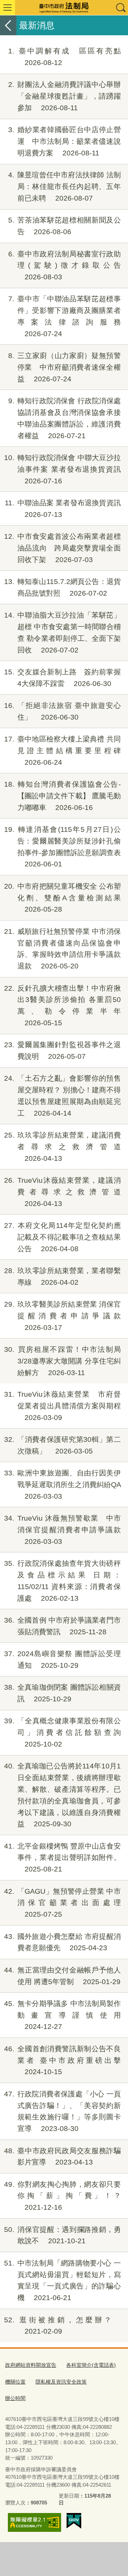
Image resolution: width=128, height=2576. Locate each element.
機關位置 (15, 2382)
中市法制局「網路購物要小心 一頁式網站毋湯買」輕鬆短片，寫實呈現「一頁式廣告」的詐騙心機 (62, 2280)
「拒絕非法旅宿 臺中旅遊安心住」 (62, 711)
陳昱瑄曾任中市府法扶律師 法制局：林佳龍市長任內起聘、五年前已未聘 (65, 186)
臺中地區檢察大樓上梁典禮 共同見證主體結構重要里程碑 (62, 751)
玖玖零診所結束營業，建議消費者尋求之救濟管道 (62, 1147)
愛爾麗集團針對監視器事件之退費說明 (62, 1050)
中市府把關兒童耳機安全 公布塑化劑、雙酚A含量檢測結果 (62, 898)
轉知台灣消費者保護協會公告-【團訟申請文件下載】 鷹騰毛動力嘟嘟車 (62, 796)
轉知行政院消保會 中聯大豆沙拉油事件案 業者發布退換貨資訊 (62, 469)
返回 (8, 25)
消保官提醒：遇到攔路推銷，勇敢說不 (62, 2235)
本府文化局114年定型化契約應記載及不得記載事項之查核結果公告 (62, 1237)
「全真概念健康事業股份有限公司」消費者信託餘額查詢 (62, 1732)
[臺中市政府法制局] (64, 8)
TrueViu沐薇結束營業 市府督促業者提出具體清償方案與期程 (62, 1406)
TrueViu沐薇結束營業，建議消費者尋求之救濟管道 (62, 1192)
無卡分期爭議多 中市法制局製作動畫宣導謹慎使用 (62, 2015)
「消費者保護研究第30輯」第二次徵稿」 (62, 1445)
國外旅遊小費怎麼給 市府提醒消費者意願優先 (62, 1942)
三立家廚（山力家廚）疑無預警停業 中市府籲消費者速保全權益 (65, 367)
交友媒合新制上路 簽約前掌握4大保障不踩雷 (62, 678)
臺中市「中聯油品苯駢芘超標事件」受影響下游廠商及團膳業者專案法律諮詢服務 (65, 316)
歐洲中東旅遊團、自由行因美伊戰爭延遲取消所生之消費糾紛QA (62, 1484)
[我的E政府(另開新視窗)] (74, 2521)
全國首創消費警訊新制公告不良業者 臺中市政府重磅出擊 (62, 2060)
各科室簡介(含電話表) (91, 2365)
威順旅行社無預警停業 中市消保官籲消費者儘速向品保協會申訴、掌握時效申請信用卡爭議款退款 (62, 949)
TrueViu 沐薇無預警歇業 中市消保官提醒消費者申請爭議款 (62, 1530)
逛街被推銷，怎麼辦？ (62, 2326)
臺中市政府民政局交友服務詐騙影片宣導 (62, 2156)
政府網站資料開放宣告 (31, 2365)
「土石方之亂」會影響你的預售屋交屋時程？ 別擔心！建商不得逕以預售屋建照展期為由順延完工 (62, 1095)
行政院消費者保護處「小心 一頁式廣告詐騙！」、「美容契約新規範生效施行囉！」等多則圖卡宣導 (62, 2111)
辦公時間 (15, 2398)
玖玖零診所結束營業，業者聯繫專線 (62, 1276)
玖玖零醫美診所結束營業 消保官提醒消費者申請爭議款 (62, 1316)
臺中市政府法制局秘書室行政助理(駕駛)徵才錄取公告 (65, 265)
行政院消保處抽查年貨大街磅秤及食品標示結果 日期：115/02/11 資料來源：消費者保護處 (62, 1581)
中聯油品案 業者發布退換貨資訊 (63, 509)
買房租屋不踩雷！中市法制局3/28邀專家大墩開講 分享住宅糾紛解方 (62, 1361)
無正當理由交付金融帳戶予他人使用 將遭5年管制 (62, 1976)
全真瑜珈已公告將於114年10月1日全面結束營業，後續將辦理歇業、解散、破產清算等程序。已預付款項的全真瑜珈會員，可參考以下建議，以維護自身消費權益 (62, 1795)
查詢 (120, 8)
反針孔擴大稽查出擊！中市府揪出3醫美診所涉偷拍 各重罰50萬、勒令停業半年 (62, 1005)
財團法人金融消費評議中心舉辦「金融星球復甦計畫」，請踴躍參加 (65, 96)
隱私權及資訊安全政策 (61, 2382)
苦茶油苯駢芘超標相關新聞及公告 (65, 226)
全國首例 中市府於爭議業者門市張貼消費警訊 (62, 1626)
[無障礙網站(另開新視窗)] (34, 2523)
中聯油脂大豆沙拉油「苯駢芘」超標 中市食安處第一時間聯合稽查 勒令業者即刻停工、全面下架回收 (62, 632)
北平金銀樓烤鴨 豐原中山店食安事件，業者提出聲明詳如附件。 (62, 1858)
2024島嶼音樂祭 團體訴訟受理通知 (62, 1659)
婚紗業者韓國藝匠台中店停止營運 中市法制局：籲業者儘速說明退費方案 (65, 141)
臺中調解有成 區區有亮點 (65, 57)
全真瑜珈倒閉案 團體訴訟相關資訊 (62, 1693)
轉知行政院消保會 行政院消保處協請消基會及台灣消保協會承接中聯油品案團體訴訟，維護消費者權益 (65, 418)
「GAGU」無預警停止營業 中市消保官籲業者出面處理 (62, 1903)
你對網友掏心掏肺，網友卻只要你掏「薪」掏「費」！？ (62, 2196)
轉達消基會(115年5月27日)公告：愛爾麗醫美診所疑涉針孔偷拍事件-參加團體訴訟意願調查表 (62, 847)
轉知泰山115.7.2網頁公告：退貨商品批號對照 (62, 587)
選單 (8, 8)
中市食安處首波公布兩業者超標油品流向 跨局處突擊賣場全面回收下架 (62, 548)
